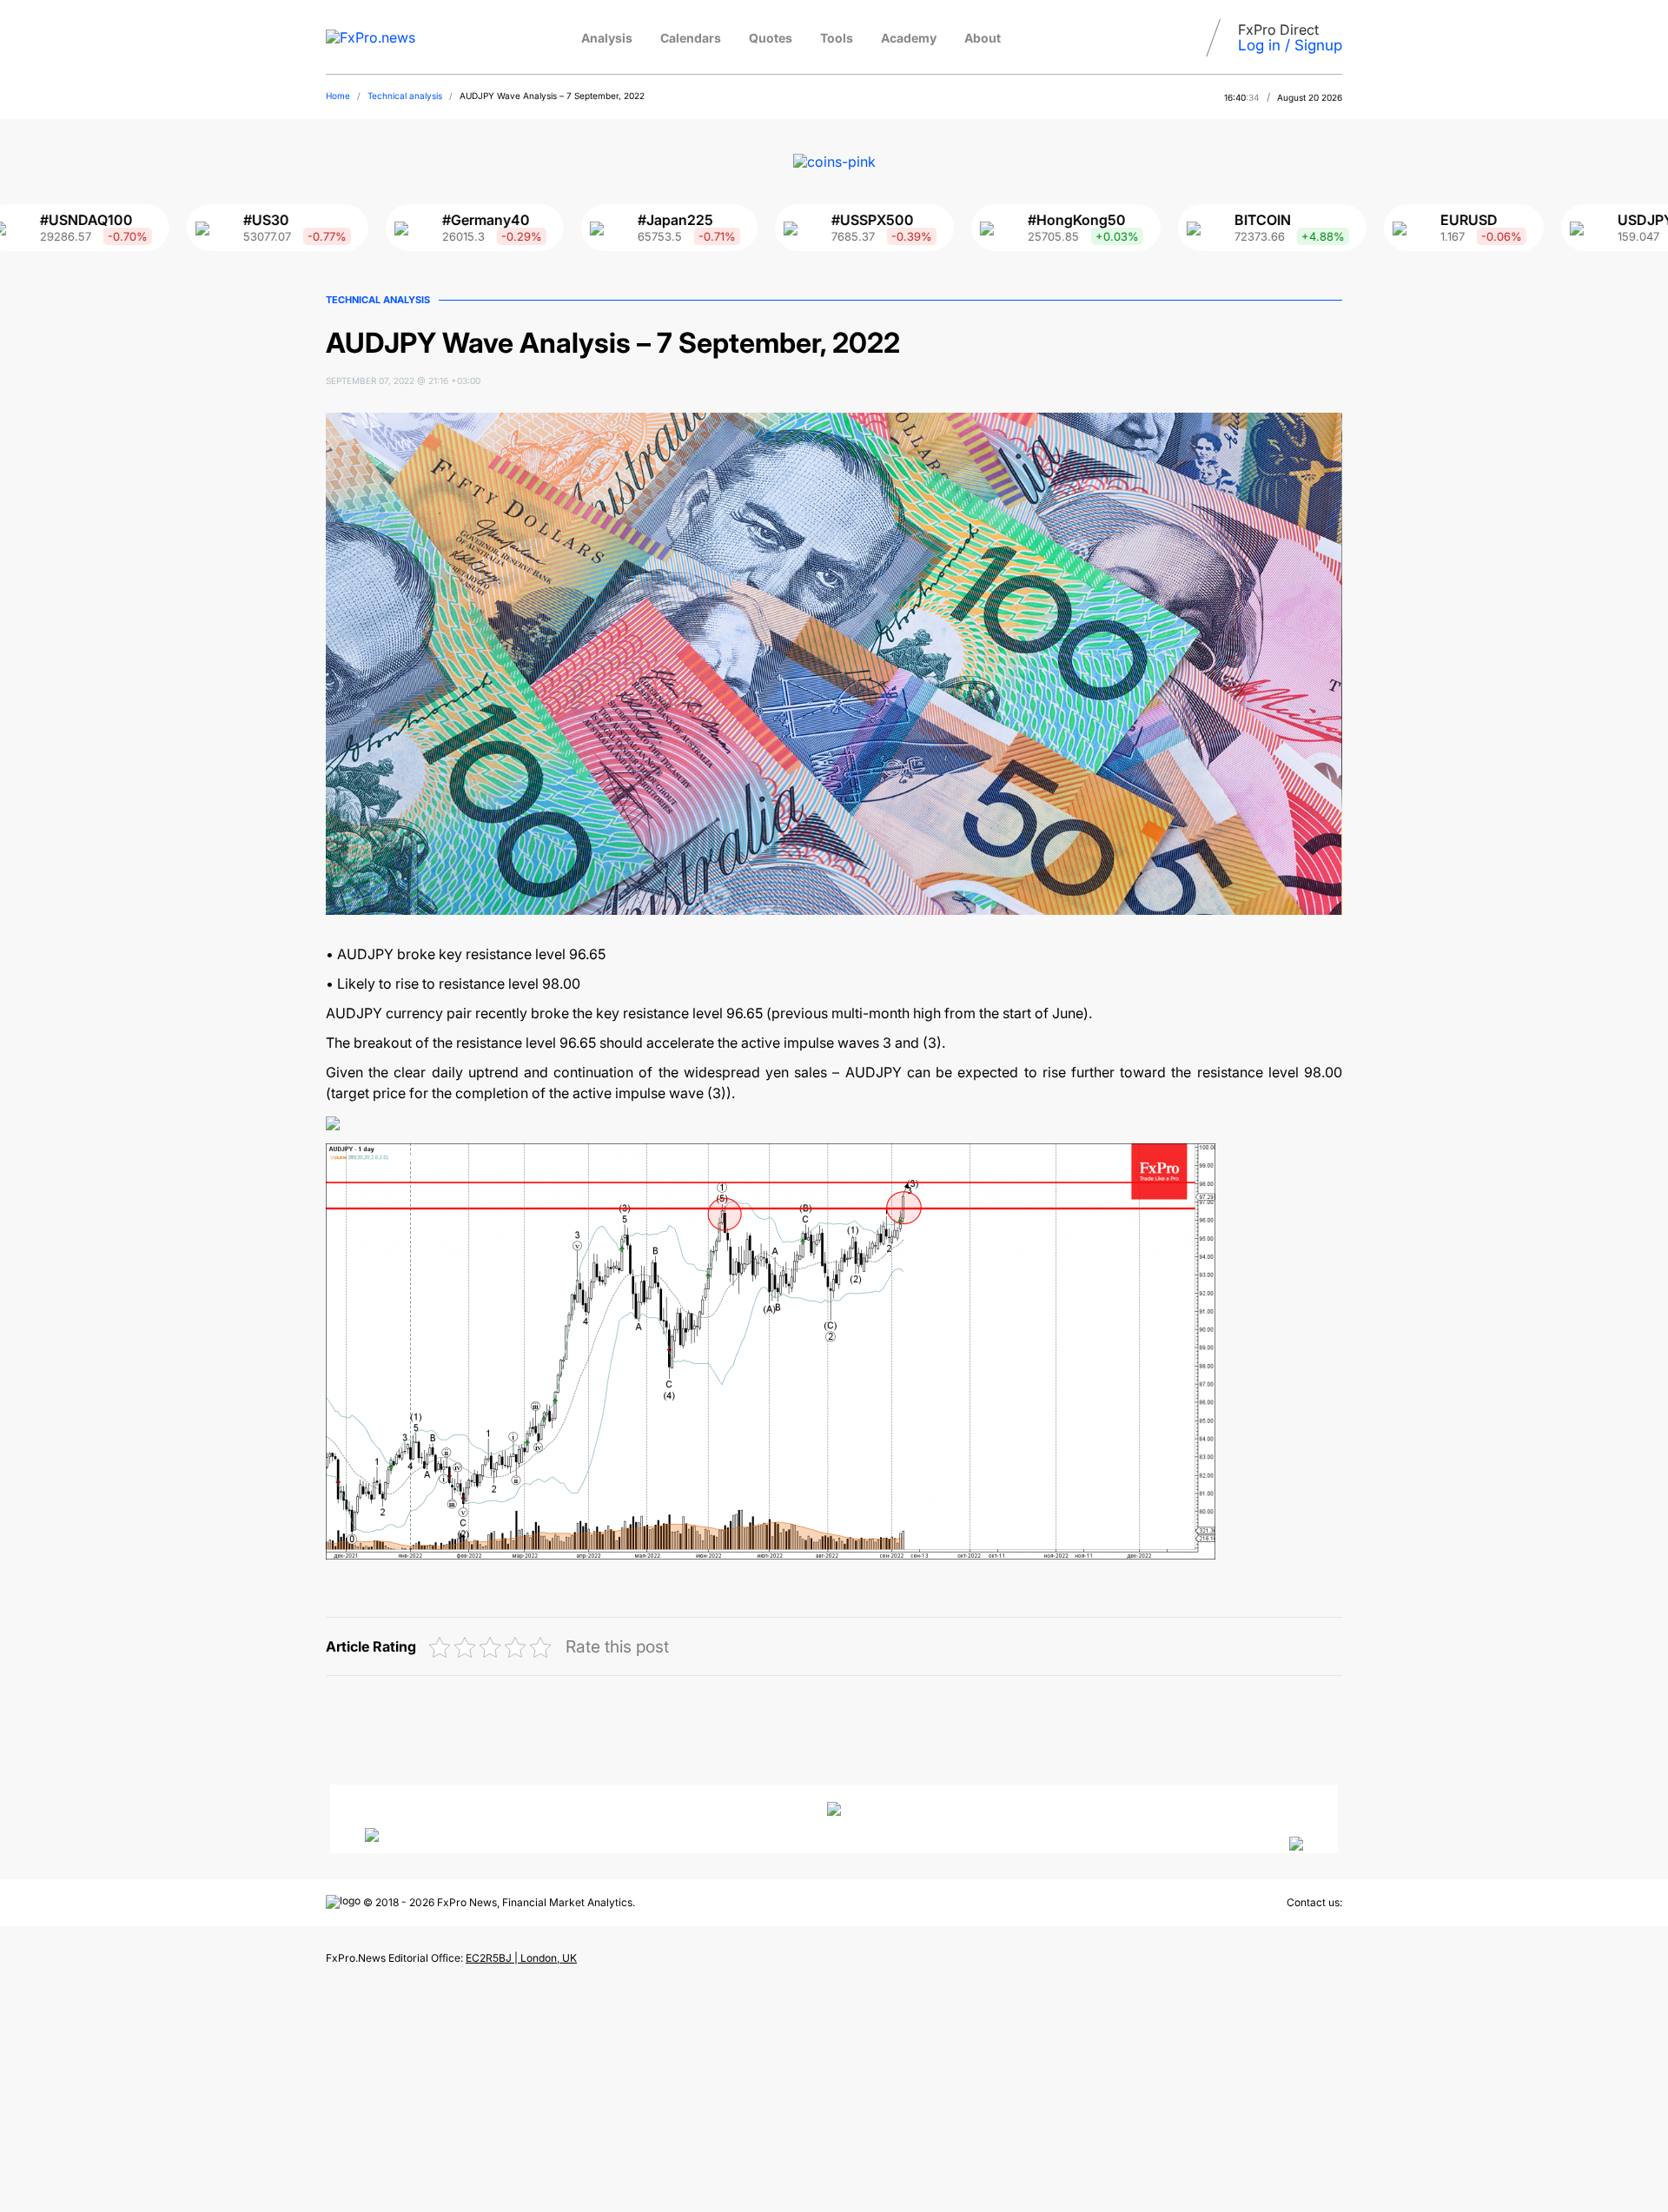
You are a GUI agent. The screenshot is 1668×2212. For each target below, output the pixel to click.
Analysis (607, 38)
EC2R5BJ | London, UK (521, 1958)
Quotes (771, 38)
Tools (837, 38)
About (983, 38)
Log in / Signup (1290, 45)
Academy (909, 38)
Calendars (691, 38)
